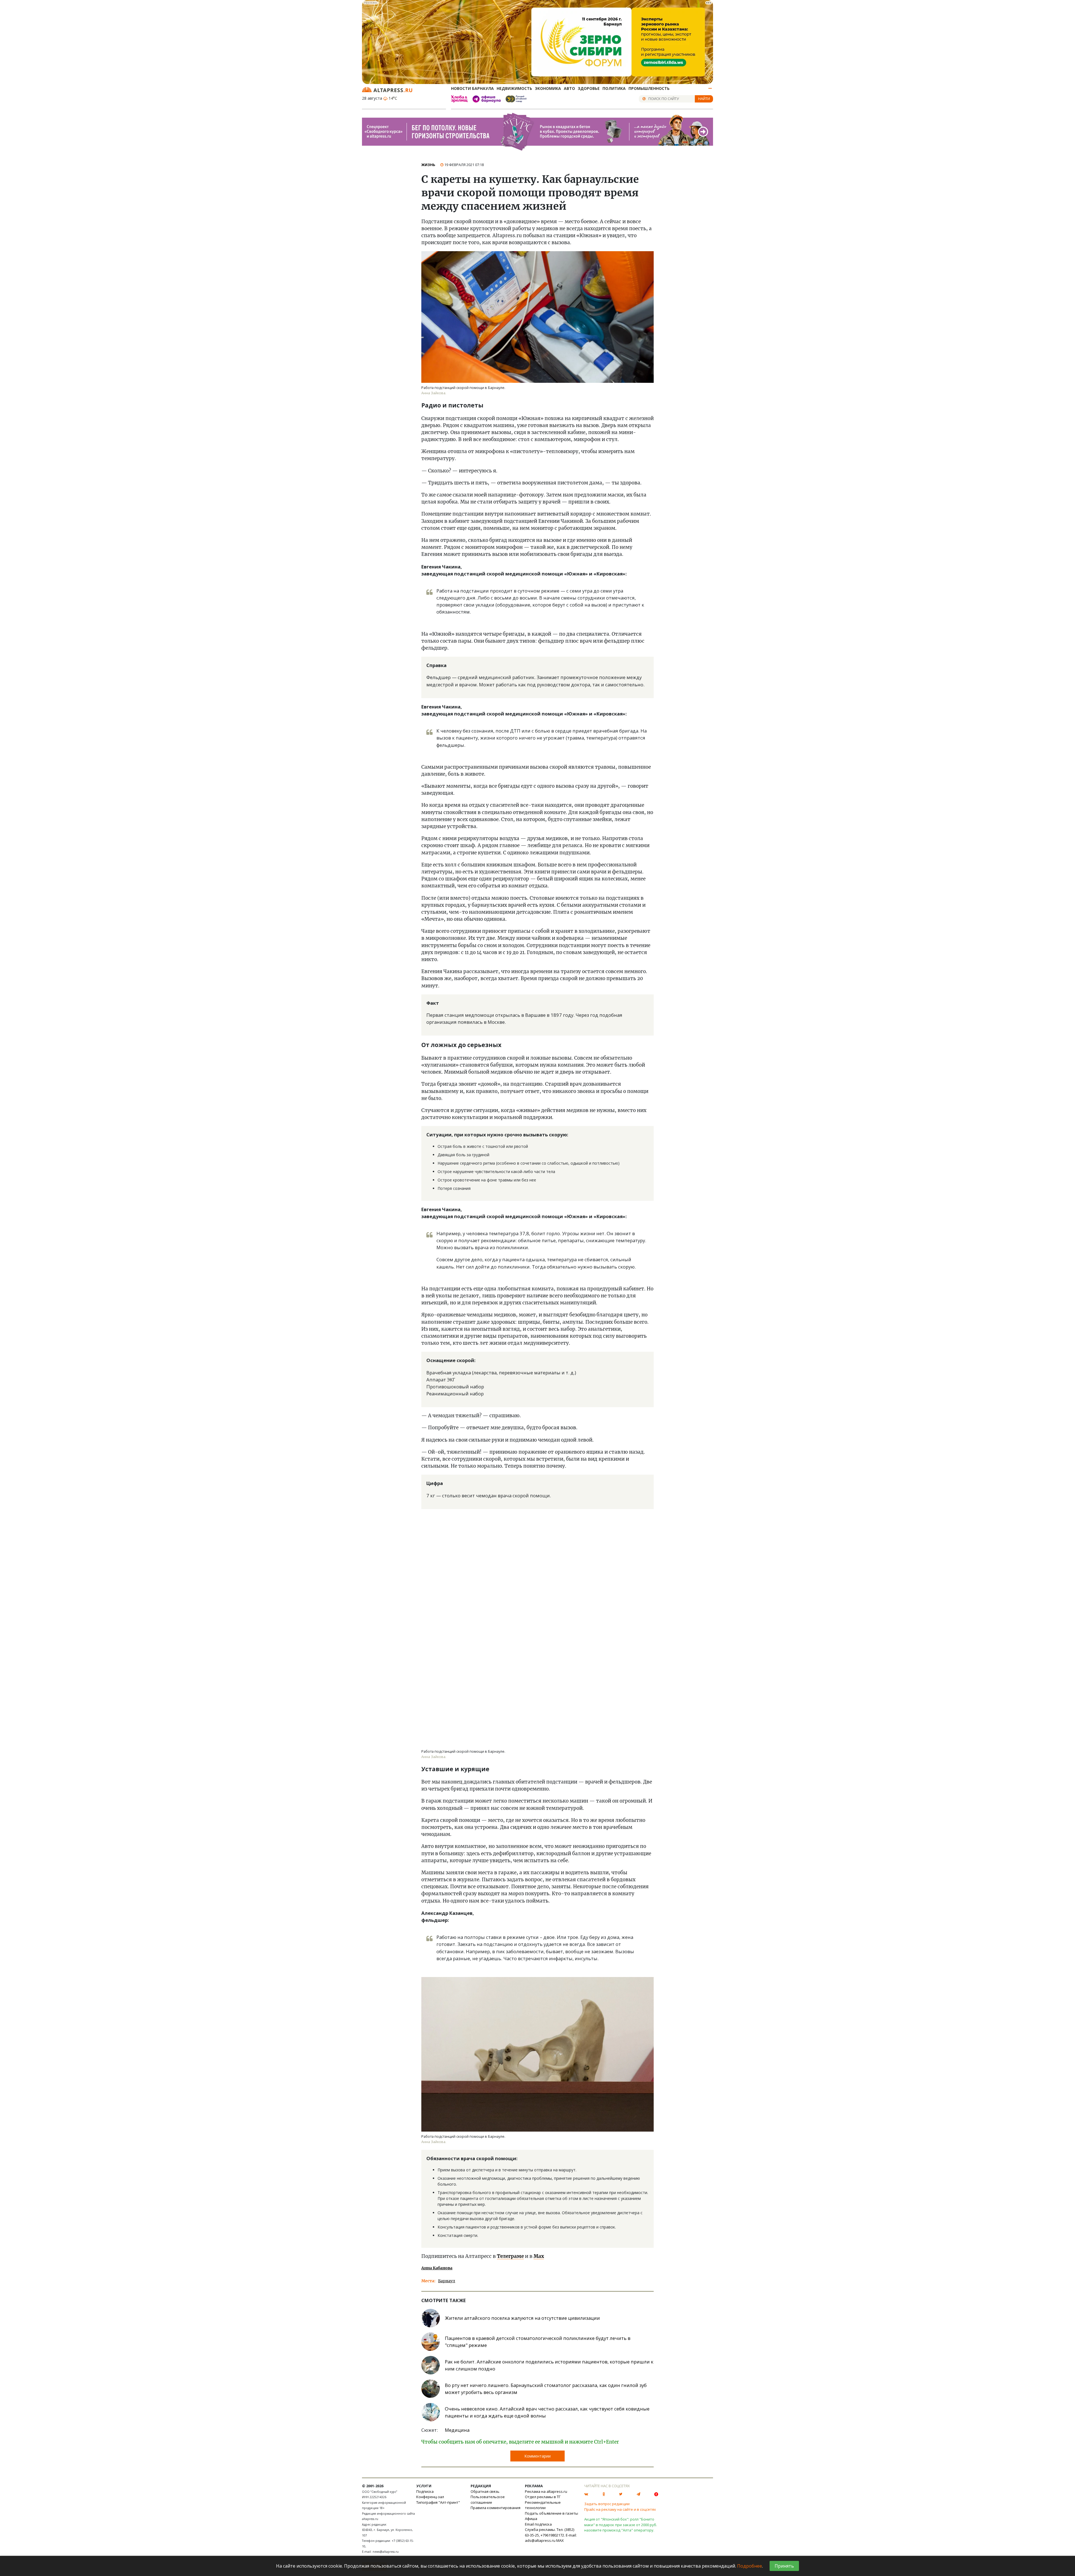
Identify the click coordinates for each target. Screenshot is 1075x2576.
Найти (704, 99)
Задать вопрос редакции (607, 2504)
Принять (784, 2566)
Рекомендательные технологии (543, 2505)
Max (539, 2256)
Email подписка (538, 2524)
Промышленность (649, 88)
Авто (569, 88)
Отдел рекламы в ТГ (543, 2497)
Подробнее (750, 2566)
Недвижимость (514, 88)
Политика (614, 88)
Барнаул (447, 2281)
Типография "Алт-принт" (438, 2502)
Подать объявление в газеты (551, 2513)
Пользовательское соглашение (488, 2500)
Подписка (425, 2491)
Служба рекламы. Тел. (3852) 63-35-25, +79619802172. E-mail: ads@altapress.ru (551, 2535)
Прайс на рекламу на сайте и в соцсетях (620, 2509)
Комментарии (537, 2456)
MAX (560, 2540)
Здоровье (589, 88)
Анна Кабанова (437, 2268)
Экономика (548, 88)
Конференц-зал (430, 2497)
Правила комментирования (496, 2508)
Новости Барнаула (472, 88)
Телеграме (510, 2256)
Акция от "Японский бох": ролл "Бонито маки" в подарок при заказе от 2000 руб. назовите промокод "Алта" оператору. (621, 2525)
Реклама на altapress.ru (546, 2491)
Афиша (531, 2519)
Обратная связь (485, 2491)
